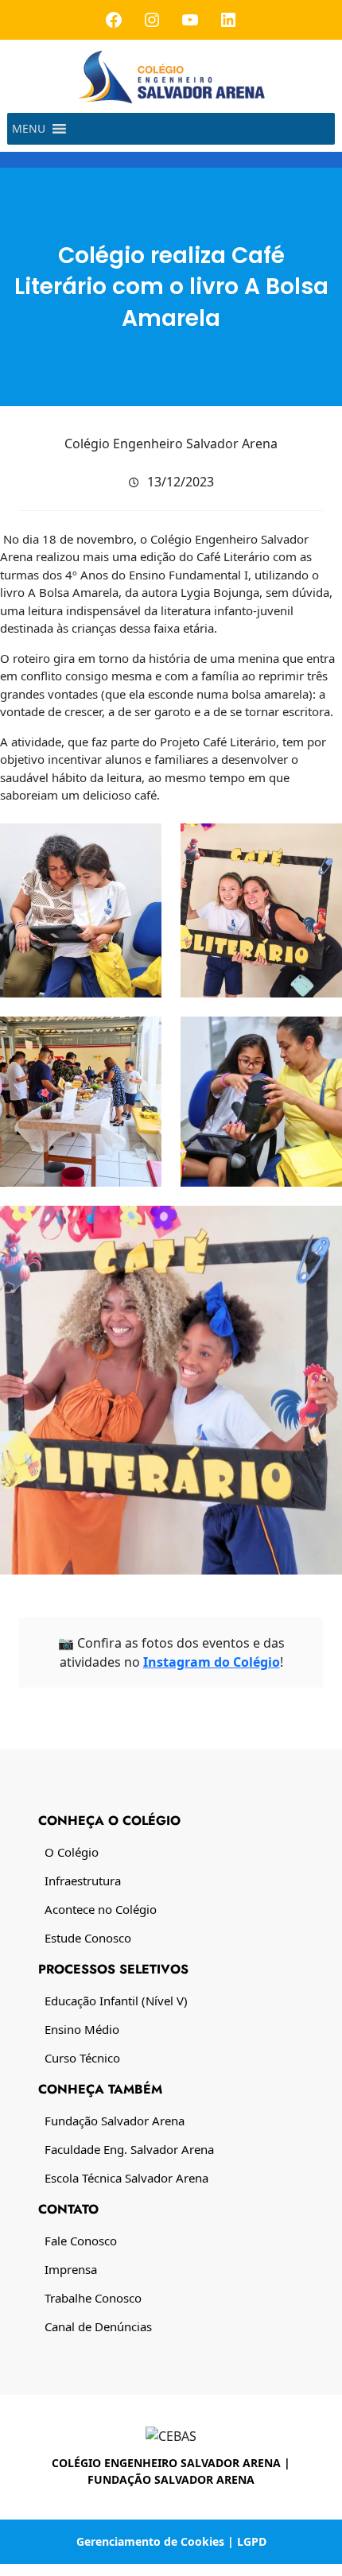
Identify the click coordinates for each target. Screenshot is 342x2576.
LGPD (252, 2541)
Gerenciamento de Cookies (150, 2541)
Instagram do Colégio (212, 1662)
